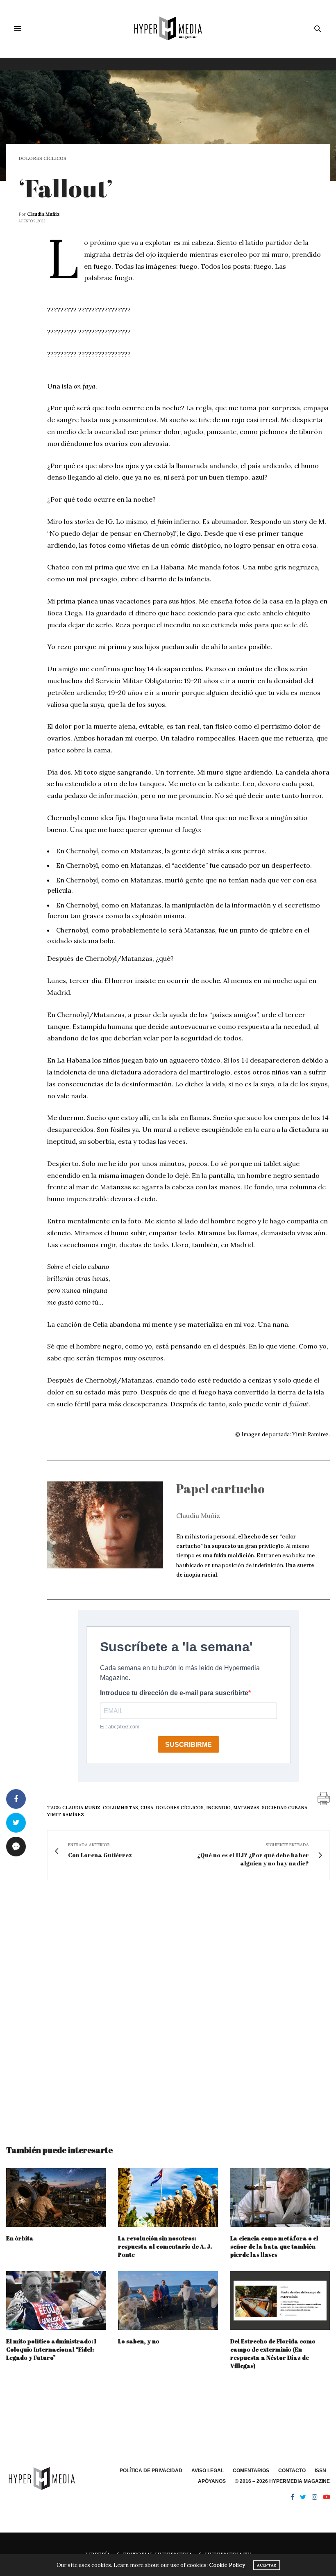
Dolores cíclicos (42, 159)
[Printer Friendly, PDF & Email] (324, 1798)
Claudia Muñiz (43, 214)
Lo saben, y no (139, 2341)
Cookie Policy (227, 2565)
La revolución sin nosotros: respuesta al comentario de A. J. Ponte (165, 2246)
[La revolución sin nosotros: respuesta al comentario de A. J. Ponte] (168, 2198)
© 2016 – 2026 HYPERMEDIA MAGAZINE (282, 2481)
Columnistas (120, 1808)
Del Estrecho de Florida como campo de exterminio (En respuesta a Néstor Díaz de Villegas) (273, 2353)
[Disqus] (168, 2005)
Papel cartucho (220, 1489)
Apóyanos (212, 2481)
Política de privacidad (151, 2471)
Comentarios (251, 2471)
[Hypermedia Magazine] (168, 29)
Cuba (147, 1808)
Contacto (292, 2471)
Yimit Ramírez (66, 1815)
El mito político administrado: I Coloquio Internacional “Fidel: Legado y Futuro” (51, 2349)
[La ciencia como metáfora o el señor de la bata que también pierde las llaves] (280, 2198)
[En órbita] (56, 2198)
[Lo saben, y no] (168, 2301)
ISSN (320, 2471)
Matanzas (246, 1808)
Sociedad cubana (285, 1808)
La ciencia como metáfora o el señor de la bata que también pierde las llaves (274, 2246)
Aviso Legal (208, 2471)
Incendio (218, 1808)
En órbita (20, 2238)
